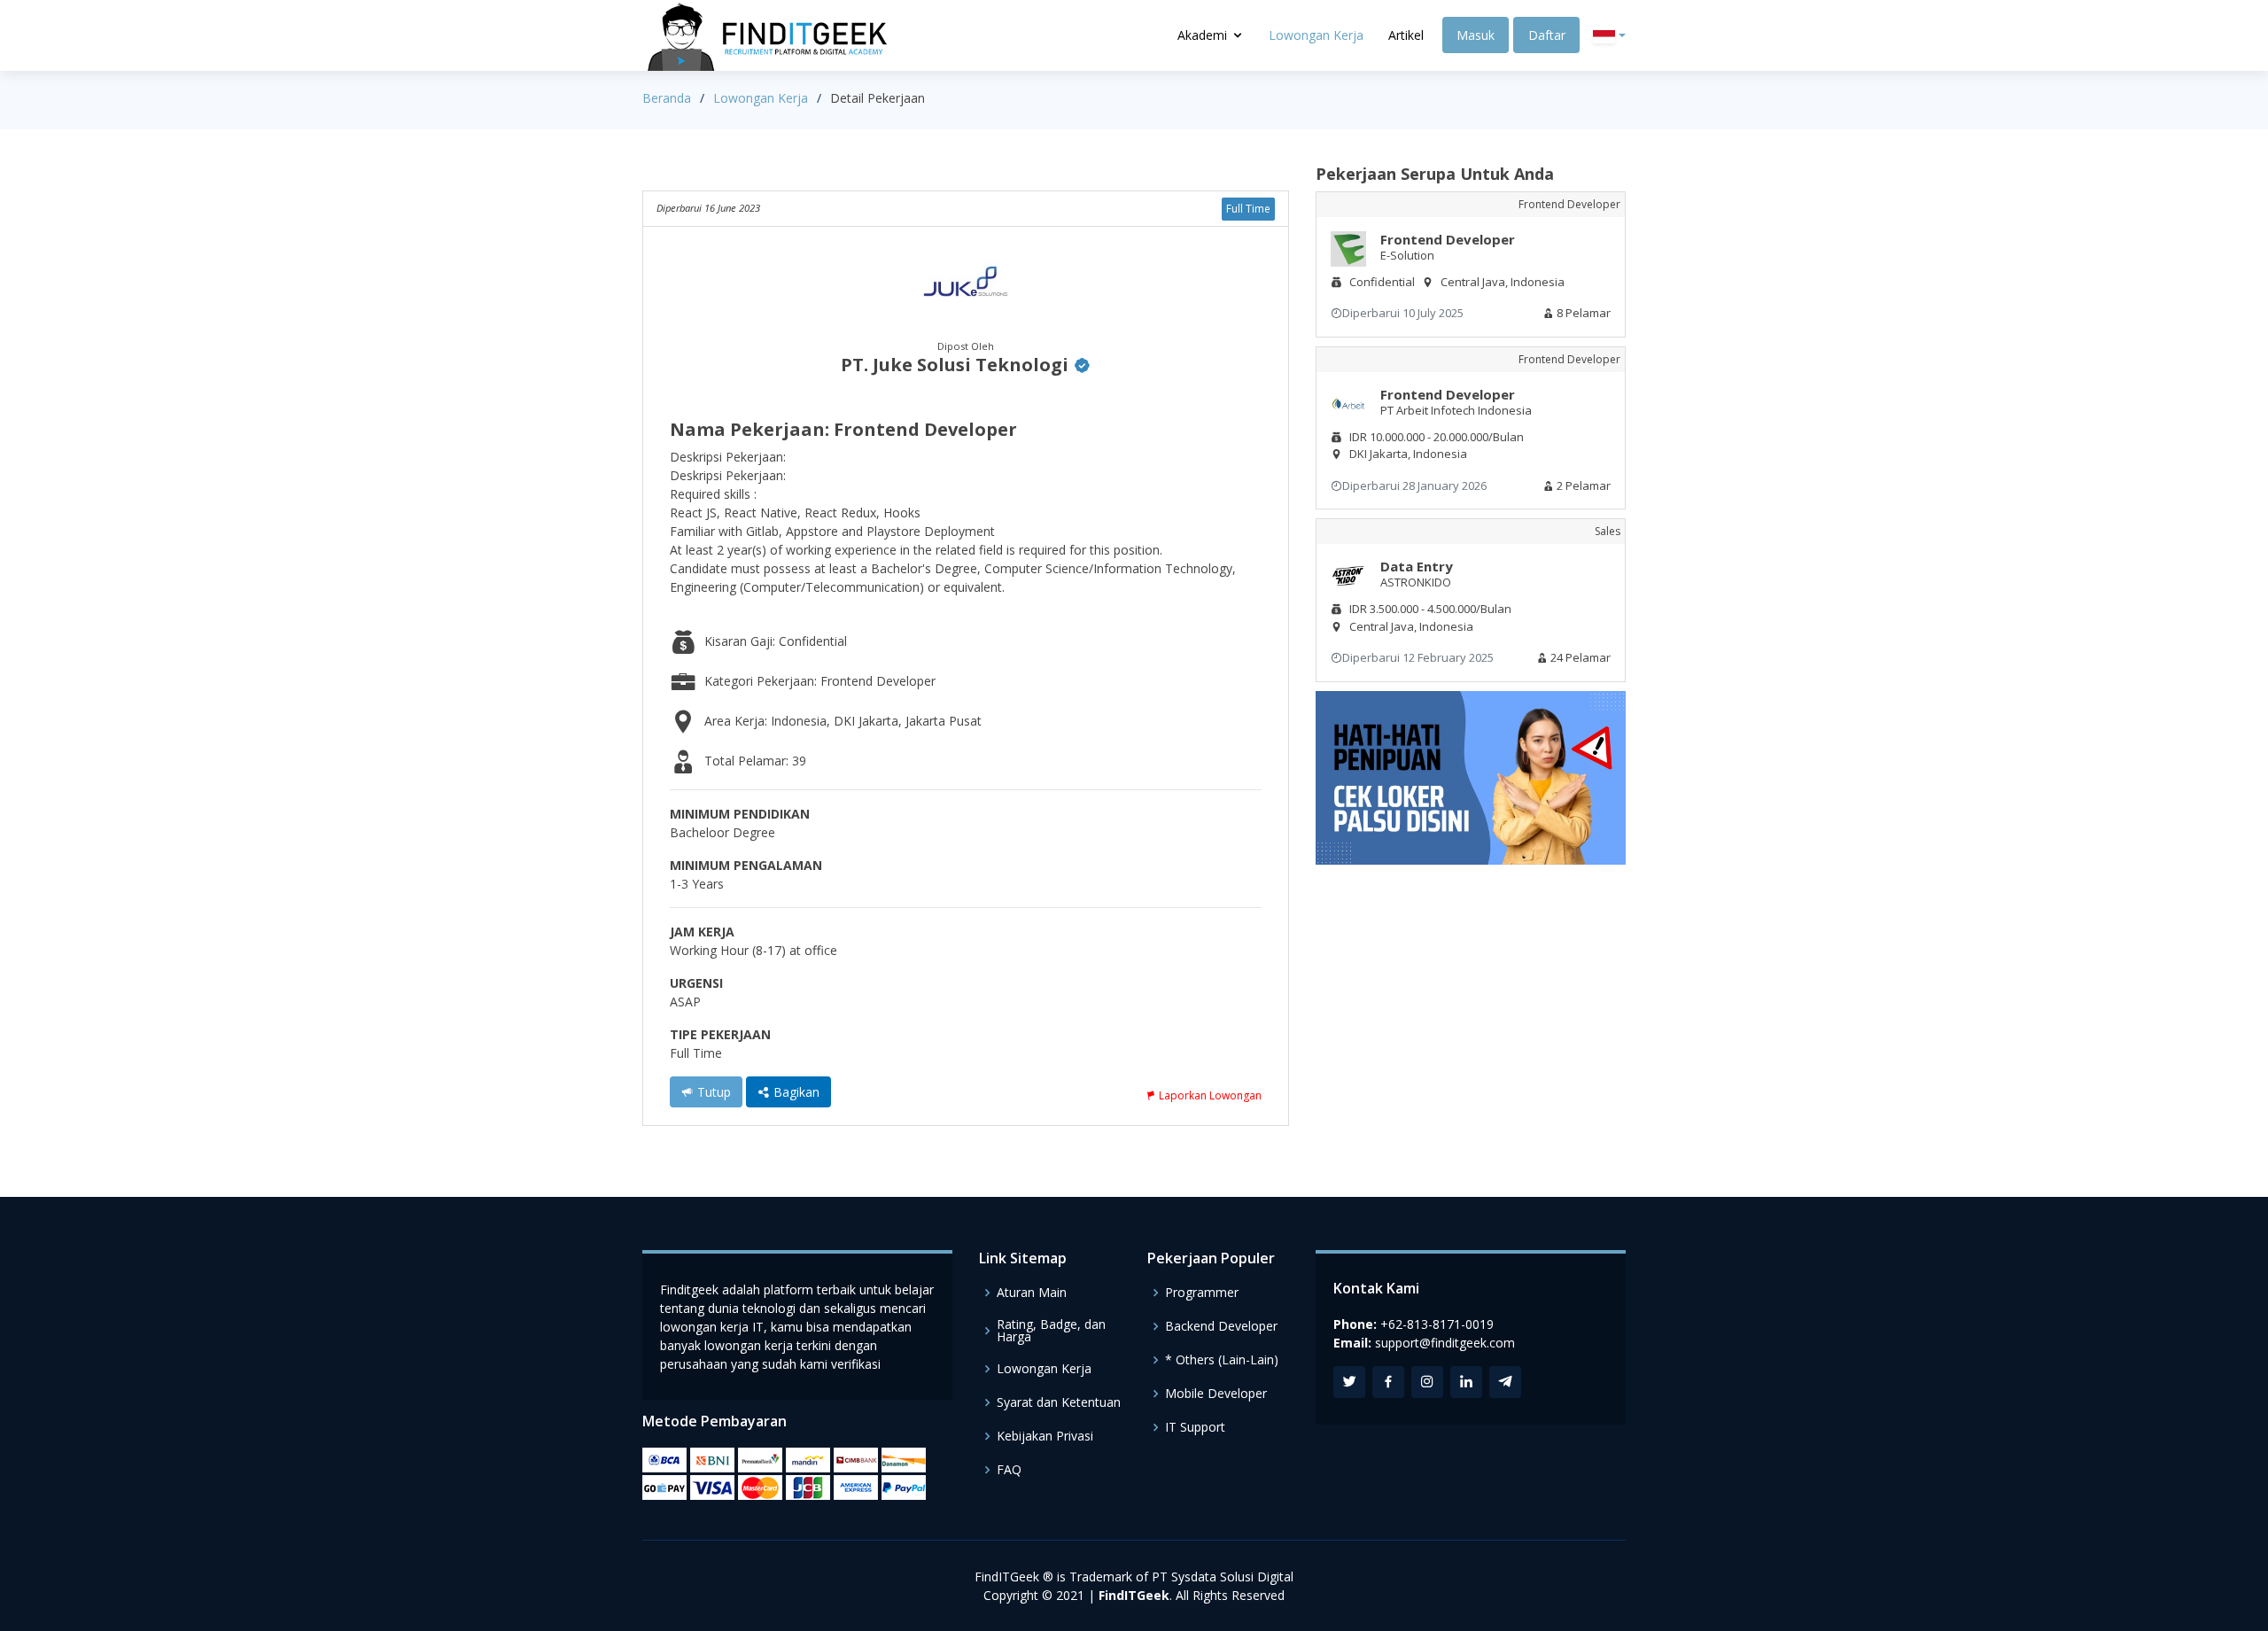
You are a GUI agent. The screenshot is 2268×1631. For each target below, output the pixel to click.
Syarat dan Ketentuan (1059, 1402)
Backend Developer (1221, 1326)
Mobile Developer (1216, 1394)
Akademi (1202, 35)
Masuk (1476, 35)
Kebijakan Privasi (1045, 1436)
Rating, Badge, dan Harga (1051, 1331)
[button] (1609, 36)
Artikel (1406, 35)
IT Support (1195, 1427)
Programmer (1202, 1293)
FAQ (1009, 1470)
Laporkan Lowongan (1209, 1095)
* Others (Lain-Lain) (1222, 1360)
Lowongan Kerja (1316, 35)
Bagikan (795, 1092)
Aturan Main (1032, 1293)
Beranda (667, 98)
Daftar (1547, 35)
